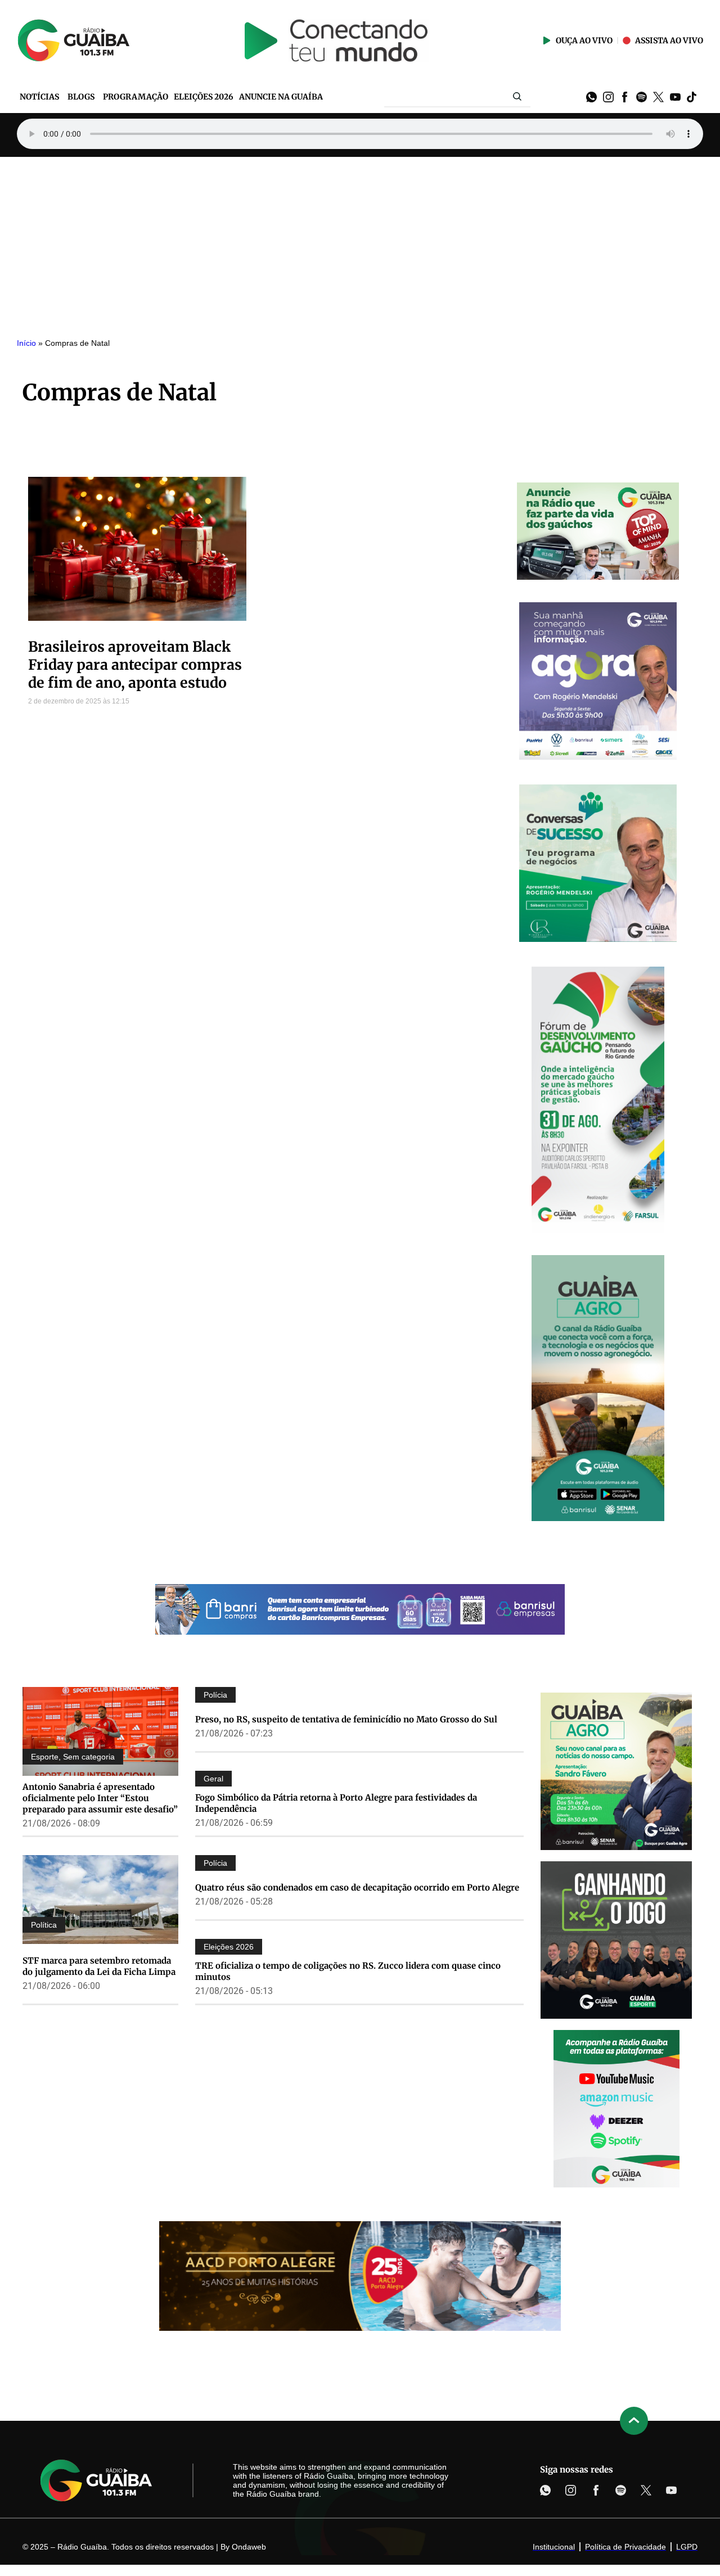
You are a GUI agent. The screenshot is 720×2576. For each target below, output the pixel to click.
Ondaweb (249, 2547)
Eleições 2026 (229, 1947)
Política (44, 1925)
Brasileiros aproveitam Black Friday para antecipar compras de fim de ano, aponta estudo (135, 665)
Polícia (215, 1695)
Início (26, 343)
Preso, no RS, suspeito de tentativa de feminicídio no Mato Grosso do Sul (346, 1719)
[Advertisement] (360, 241)
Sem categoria (89, 1757)
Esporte (45, 1757)
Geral (213, 1779)
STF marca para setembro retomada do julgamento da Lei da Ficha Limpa (99, 1966)
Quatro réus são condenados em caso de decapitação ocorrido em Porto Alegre (357, 1887)
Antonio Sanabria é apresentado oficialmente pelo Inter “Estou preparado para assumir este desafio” (100, 1798)
